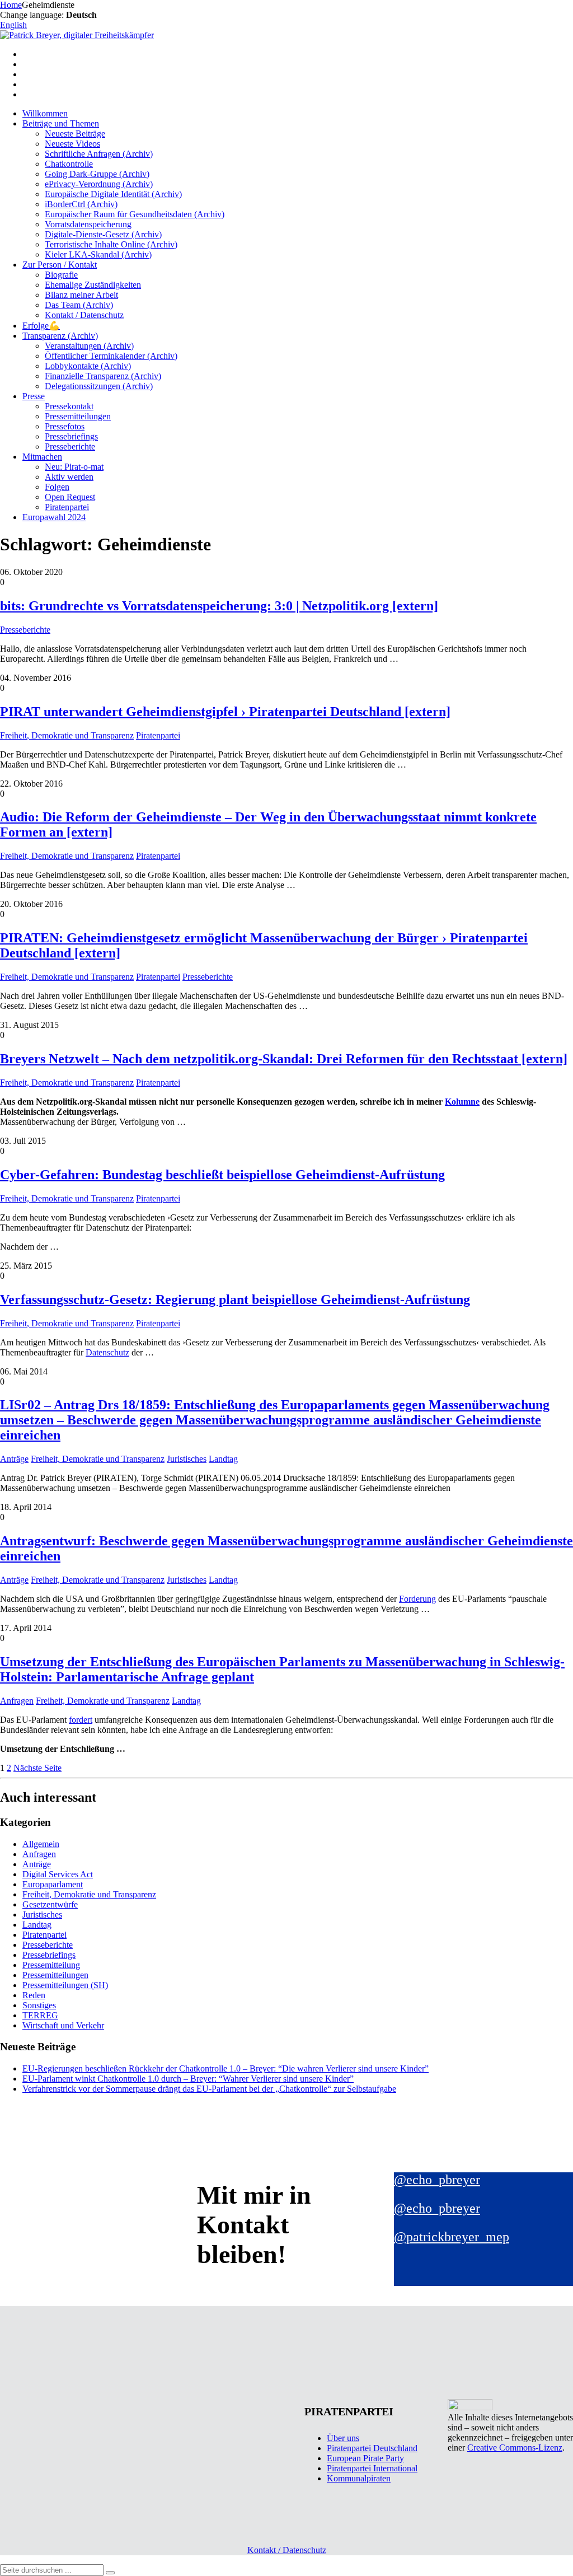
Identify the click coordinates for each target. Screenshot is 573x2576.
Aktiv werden (69, 477)
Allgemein (41, 1844)
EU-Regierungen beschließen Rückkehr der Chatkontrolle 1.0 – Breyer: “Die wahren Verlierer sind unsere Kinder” (226, 2068)
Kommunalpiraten (359, 2478)
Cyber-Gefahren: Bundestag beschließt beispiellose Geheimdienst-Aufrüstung (222, 1175)
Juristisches (187, 1459)
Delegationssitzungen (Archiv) (99, 386)
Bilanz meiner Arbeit (81, 295)
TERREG (40, 2015)
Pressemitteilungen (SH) (65, 1985)
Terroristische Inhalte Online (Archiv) (111, 244)
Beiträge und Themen (61, 123)
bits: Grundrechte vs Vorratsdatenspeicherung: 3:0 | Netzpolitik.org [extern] (219, 606)
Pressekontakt (69, 406)
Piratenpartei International (372, 2468)
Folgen (57, 487)
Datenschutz (107, 1352)
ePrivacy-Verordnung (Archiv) (99, 184)
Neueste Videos (72, 144)
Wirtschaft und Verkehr (63, 2025)
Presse (34, 396)
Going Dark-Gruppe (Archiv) (97, 174)
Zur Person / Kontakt (60, 265)
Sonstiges (39, 2005)
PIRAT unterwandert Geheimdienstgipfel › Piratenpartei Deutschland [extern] (225, 712)
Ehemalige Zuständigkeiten (93, 285)
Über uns (343, 2438)
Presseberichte (70, 447)
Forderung (417, 1599)
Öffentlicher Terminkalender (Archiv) (111, 356)
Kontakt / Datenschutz (84, 315)
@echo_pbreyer (437, 2180)
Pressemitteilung (51, 1965)
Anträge (14, 1459)
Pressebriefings (71, 436)
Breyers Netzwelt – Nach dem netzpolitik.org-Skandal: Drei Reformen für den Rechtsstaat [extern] (284, 1059)
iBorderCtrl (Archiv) (81, 204)
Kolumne (462, 1102)
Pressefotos (65, 426)
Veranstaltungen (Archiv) (89, 346)
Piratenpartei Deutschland (372, 2448)
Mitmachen (42, 457)
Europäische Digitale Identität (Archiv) (113, 194)
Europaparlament (53, 1884)
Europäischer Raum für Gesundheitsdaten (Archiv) (135, 214)
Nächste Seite (37, 1768)
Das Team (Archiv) (79, 305)
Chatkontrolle (69, 164)
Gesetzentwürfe (50, 1904)
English (13, 25)
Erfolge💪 (41, 326)
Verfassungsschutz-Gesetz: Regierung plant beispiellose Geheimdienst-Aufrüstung (235, 1299)
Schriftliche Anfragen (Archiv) (99, 154)
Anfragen (17, 1701)
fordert (81, 1720)
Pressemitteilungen (78, 416)
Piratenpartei (67, 507)
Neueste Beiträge (75, 134)
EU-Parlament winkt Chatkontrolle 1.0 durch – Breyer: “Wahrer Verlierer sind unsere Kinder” (188, 2079)
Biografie (61, 275)
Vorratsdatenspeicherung (88, 224)
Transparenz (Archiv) (60, 336)
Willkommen (45, 113)
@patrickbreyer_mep (452, 2237)
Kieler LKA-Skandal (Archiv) (98, 254)
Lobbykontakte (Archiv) (88, 366)
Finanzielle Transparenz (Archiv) (103, 376)
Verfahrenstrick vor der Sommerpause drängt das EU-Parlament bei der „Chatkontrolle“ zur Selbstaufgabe (209, 2089)
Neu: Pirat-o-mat (74, 467)
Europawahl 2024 (54, 517)
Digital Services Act (58, 1874)
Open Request (70, 497)
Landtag (223, 1459)
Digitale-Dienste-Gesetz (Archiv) (103, 234)
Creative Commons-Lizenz (515, 2448)
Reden (34, 1995)
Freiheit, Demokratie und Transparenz (67, 735)
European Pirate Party (365, 2458)
